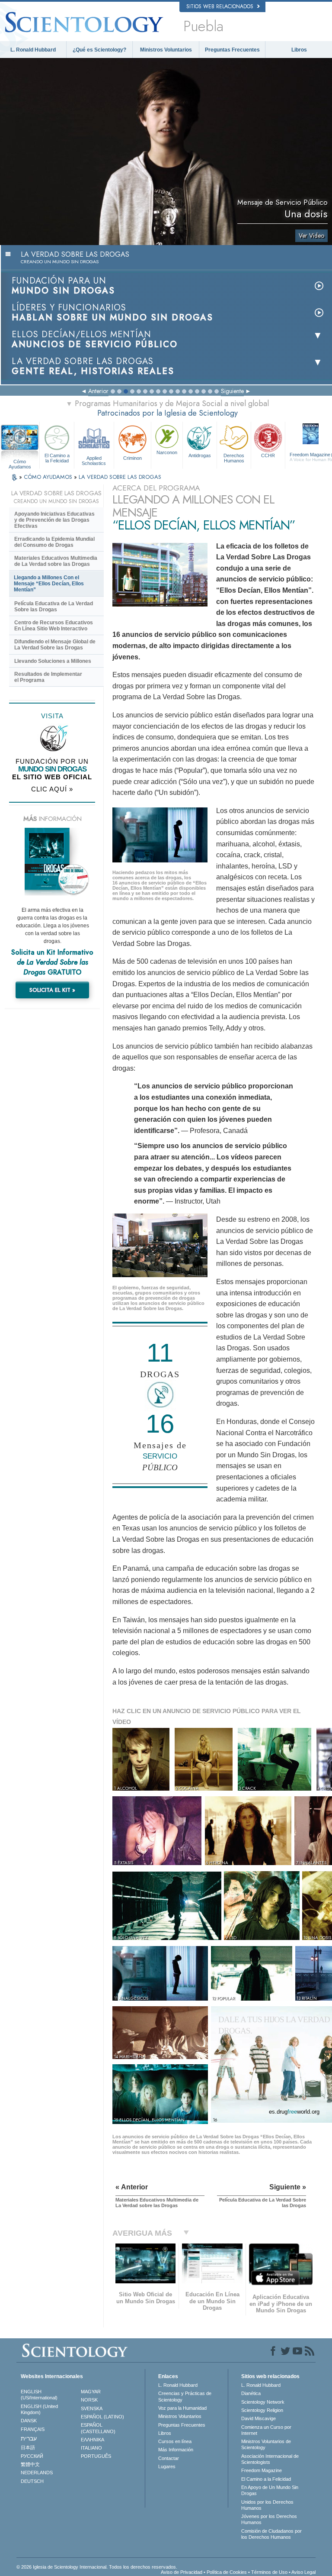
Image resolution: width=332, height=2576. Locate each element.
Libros (299, 50)
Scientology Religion (262, 2410)
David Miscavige (259, 2418)
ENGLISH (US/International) (39, 2395)
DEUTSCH (32, 2481)
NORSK (89, 2400)
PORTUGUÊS (96, 2456)
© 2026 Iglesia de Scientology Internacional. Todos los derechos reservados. (97, 2567)
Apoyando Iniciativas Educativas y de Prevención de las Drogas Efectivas (54, 520)
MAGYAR (91, 2392)
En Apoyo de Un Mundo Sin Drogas (270, 2490)
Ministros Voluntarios (166, 50)
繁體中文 (30, 2464)
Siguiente (232, 391)
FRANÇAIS (33, 2429)
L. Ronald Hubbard (33, 50)
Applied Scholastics (94, 460)
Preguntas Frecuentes (232, 50)
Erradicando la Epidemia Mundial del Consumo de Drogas (54, 542)
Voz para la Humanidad (182, 2408)
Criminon (132, 458)
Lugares (167, 2466)
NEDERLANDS (37, 2473)
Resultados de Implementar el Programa (48, 677)
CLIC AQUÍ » (52, 789)
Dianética (251, 2393)
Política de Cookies (227, 2572)
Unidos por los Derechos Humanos (267, 2505)
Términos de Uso (269, 2572)
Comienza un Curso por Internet (266, 2430)
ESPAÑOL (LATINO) (102, 2417)
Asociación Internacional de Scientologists (270, 2459)
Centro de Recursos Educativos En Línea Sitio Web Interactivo (54, 626)
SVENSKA (92, 2408)
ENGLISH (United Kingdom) (39, 2409)
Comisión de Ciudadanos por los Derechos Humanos (271, 2534)
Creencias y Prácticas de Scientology (185, 2396)
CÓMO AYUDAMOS (49, 477)
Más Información (176, 2450)
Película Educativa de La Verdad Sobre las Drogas (54, 607)
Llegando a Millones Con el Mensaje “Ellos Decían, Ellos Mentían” (49, 584)
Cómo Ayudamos (20, 462)
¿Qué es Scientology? (99, 50)
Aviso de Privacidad (182, 2572)
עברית (29, 2438)
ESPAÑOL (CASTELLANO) (98, 2428)
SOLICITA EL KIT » (52, 990)
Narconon (167, 452)
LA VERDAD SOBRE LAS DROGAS (120, 477)
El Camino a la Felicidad (57, 458)
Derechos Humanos (234, 458)
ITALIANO (91, 2448)
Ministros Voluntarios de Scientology (266, 2444)
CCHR (268, 455)
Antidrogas (200, 455)
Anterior (98, 391)
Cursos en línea (175, 2441)
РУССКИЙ (32, 2456)
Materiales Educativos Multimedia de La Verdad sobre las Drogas (56, 561)
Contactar (169, 2458)
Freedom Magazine (262, 2470)
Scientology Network (263, 2402)
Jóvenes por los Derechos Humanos (269, 2519)
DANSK (29, 2421)
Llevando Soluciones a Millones (53, 661)
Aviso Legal (303, 2572)
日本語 (28, 2447)
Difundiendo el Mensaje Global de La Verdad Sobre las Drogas (55, 645)
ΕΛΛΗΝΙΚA (93, 2440)
